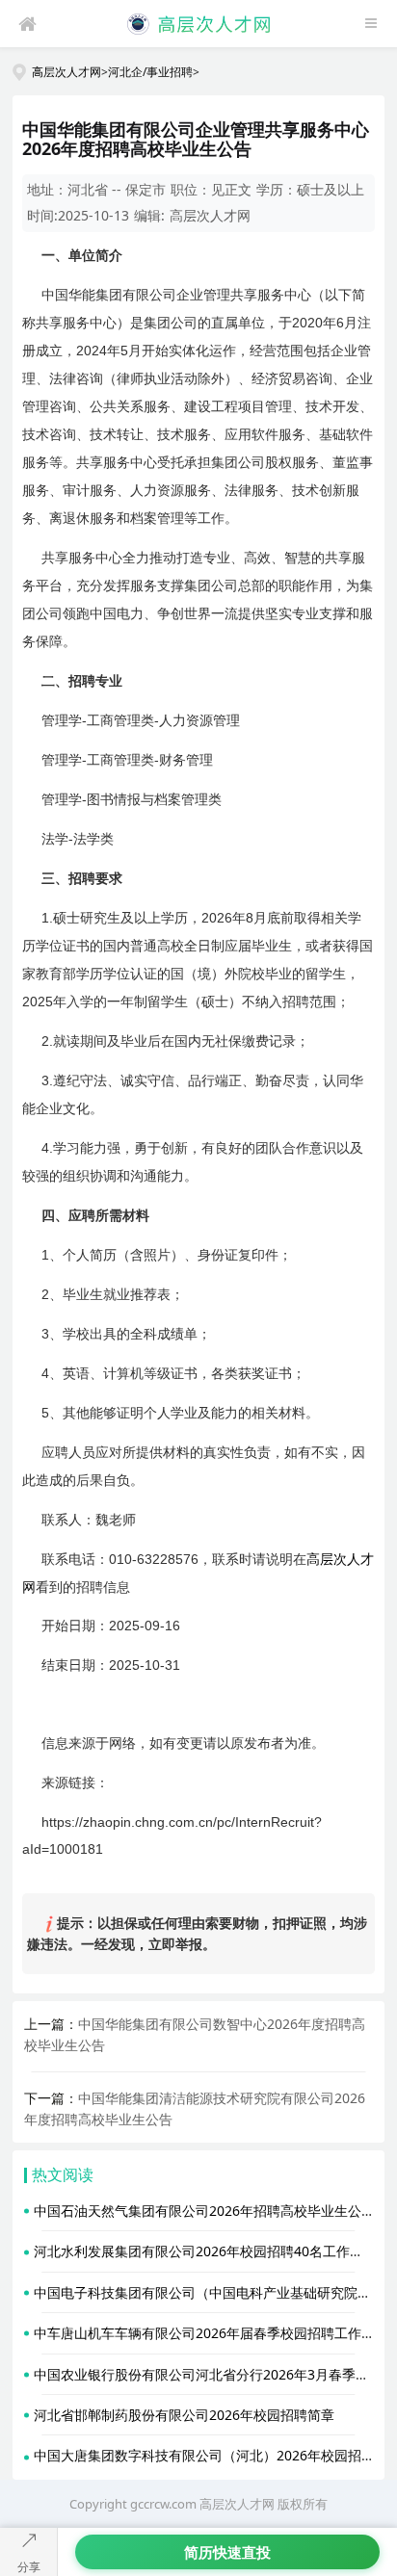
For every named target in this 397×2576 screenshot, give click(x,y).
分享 (29, 2567)
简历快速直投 (227, 2552)
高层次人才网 (66, 71)
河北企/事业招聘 (150, 71)
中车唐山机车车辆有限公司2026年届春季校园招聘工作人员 (211, 2333)
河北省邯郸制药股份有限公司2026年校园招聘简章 (184, 2415)
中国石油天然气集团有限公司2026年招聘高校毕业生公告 (204, 2211)
